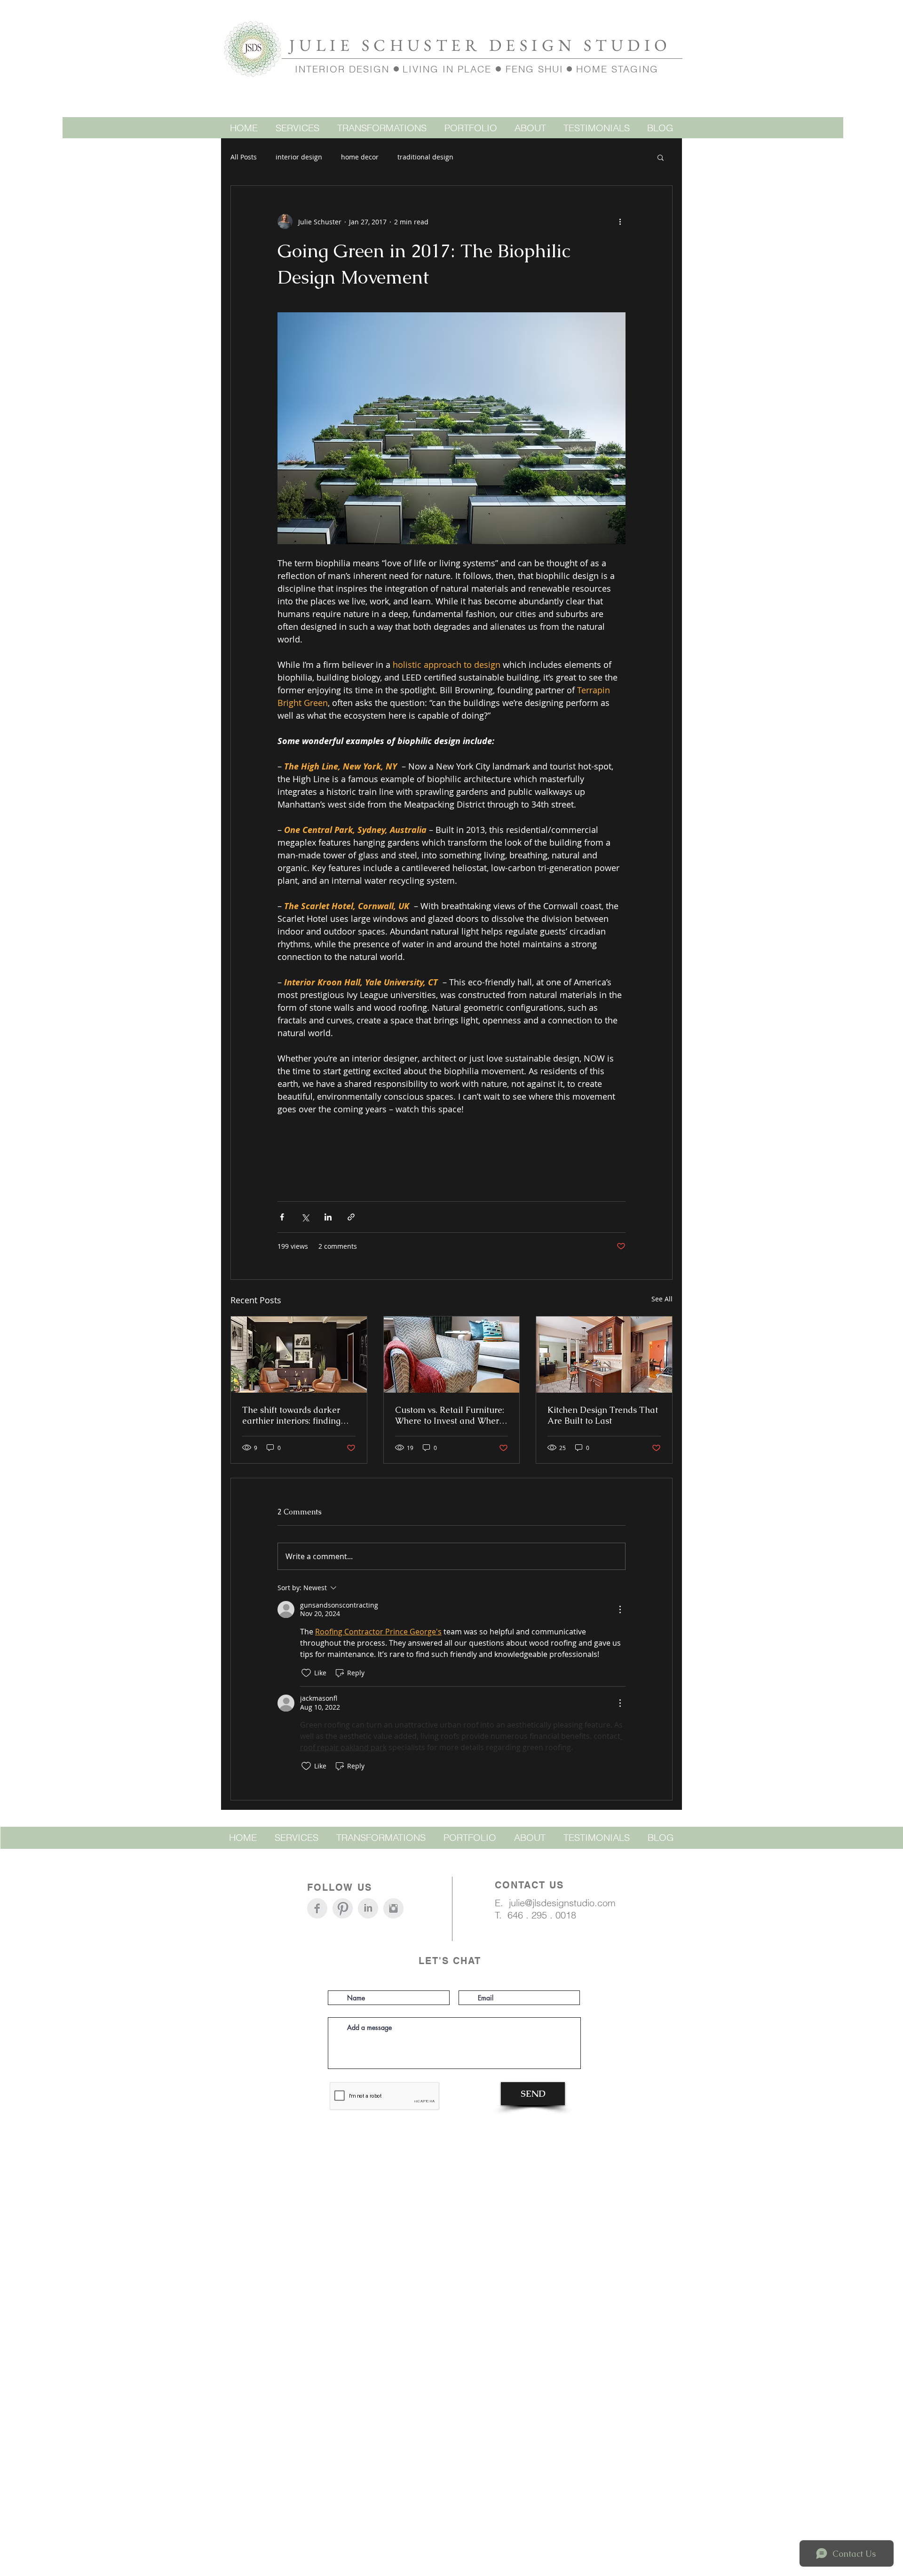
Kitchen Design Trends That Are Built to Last (603, 1415)
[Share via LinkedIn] (328, 1217)
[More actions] (620, 222)
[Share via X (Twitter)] (305, 1217)
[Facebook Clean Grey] (317, 1908)
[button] (661, 157)
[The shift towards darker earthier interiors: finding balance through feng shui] (299, 1355)
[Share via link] (351, 1217)
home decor (360, 157)
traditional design (425, 157)
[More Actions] (620, 1609)
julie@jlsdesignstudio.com (562, 1903)
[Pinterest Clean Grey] (343, 1908)
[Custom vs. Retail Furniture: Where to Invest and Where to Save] (452, 1355)
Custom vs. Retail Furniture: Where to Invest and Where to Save (450, 1415)
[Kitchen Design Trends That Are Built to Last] (604, 1355)
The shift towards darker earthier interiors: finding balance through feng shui (294, 1415)
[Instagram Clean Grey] (393, 1908)
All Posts (244, 157)
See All (662, 1299)
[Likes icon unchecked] (306, 1673)
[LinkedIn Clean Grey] (368, 1908)
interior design (299, 157)
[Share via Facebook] (282, 1217)
